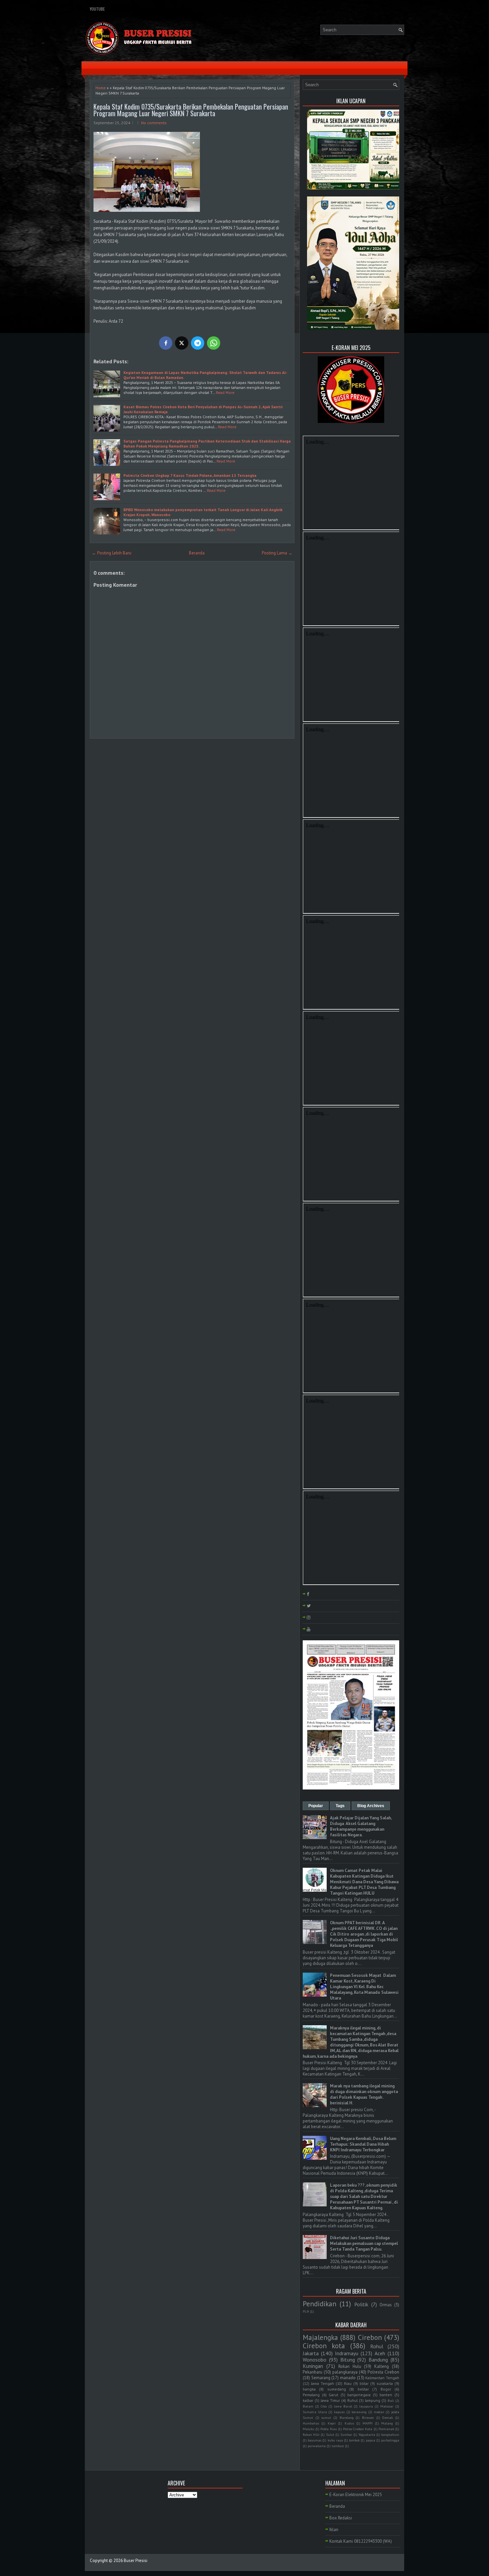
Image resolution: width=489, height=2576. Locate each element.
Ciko (324, 2406)
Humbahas (311, 2423)
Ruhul (352, 2400)
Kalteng (382, 2366)
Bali (391, 2401)
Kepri (332, 2423)
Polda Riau (328, 2429)
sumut (326, 2417)
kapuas (339, 2412)
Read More (225, 392)
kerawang (359, 2412)
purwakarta (317, 2446)
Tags (340, 1806)
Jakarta (311, 2353)
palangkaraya (345, 2372)
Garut (333, 2395)
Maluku (309, 2429)
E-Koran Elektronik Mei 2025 (356, 2495)
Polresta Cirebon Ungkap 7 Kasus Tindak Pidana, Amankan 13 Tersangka (190, 475)
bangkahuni (390, 2434)
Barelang (347, 2417)
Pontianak (386, 2429)
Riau (348, 2383)
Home (101, 88)
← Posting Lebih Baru (112, 553)
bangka (309, 2389)
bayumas (315, 2440)
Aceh (380, 2353)
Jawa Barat (343, 2406)
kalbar (308, 2400)
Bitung (348, 2360)
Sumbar (346, 2434)
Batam (308, 2406)
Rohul (377, 2346)
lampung (373, 2400)
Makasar (387, 2406)
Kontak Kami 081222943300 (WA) (361, 2541)
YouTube (97, 9)
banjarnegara (359, 2395)
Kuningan (313, 2366)
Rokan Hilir (311, 2434)
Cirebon (370, 2337)
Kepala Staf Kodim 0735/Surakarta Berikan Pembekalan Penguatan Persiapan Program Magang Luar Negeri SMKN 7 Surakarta (191, 110)
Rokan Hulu (350, 2366)
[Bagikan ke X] (182, 343)
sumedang (337, 2389)
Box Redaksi (341, 2518)
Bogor (386, 2389)
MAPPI (368, 2423)
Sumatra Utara (315, 2412)
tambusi (338, 2446)
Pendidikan (320, 2304)
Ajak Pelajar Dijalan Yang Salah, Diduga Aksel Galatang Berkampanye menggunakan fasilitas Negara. (361, 1826)
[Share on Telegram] (198, 343)
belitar (363, 2389)
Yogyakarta (367, 2434)
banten (386, 2395)
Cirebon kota (324, 2346)
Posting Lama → (277, 553)
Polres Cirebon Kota (358, 2429)
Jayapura (366, 2406)
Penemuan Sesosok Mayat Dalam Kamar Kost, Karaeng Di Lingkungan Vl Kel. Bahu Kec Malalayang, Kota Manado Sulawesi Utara (364, 1987)
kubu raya (335, 2440)
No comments (154, 123)
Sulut (330, 2434)
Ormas (386, 2305)
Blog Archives (371, 1806)
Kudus (349, 2423)
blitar (364, 2383)
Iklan (334, 2530)
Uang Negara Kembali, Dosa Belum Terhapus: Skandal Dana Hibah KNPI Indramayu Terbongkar (363, 2144)
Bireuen (368, 2417)
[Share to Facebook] (166, 343)
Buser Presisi (136, 2561)
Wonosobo (315, 2360)
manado (348, 2378)
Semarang (321, 2378)
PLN (306, 2311)
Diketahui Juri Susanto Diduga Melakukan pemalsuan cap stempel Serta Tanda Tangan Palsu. (364, 2244)
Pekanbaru (313, 2372)
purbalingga (390, 2440)
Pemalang (311, 2395)
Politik (361, 2304)
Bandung (378, 2360)
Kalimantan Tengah (382, 2378)
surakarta (385, 2383)
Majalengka (320, 2337)
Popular (316, 1806)
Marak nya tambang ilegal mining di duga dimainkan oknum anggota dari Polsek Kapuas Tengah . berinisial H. (364, 2094)
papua (371, 2440)
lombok (354, 2440)
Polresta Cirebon (383, 2372)
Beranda (197, 553)
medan (379, 2412)
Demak (388, 2417)
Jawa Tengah (323, 2383)
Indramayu (347, 2353)
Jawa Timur (330, 2400)
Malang (387, 2423)
